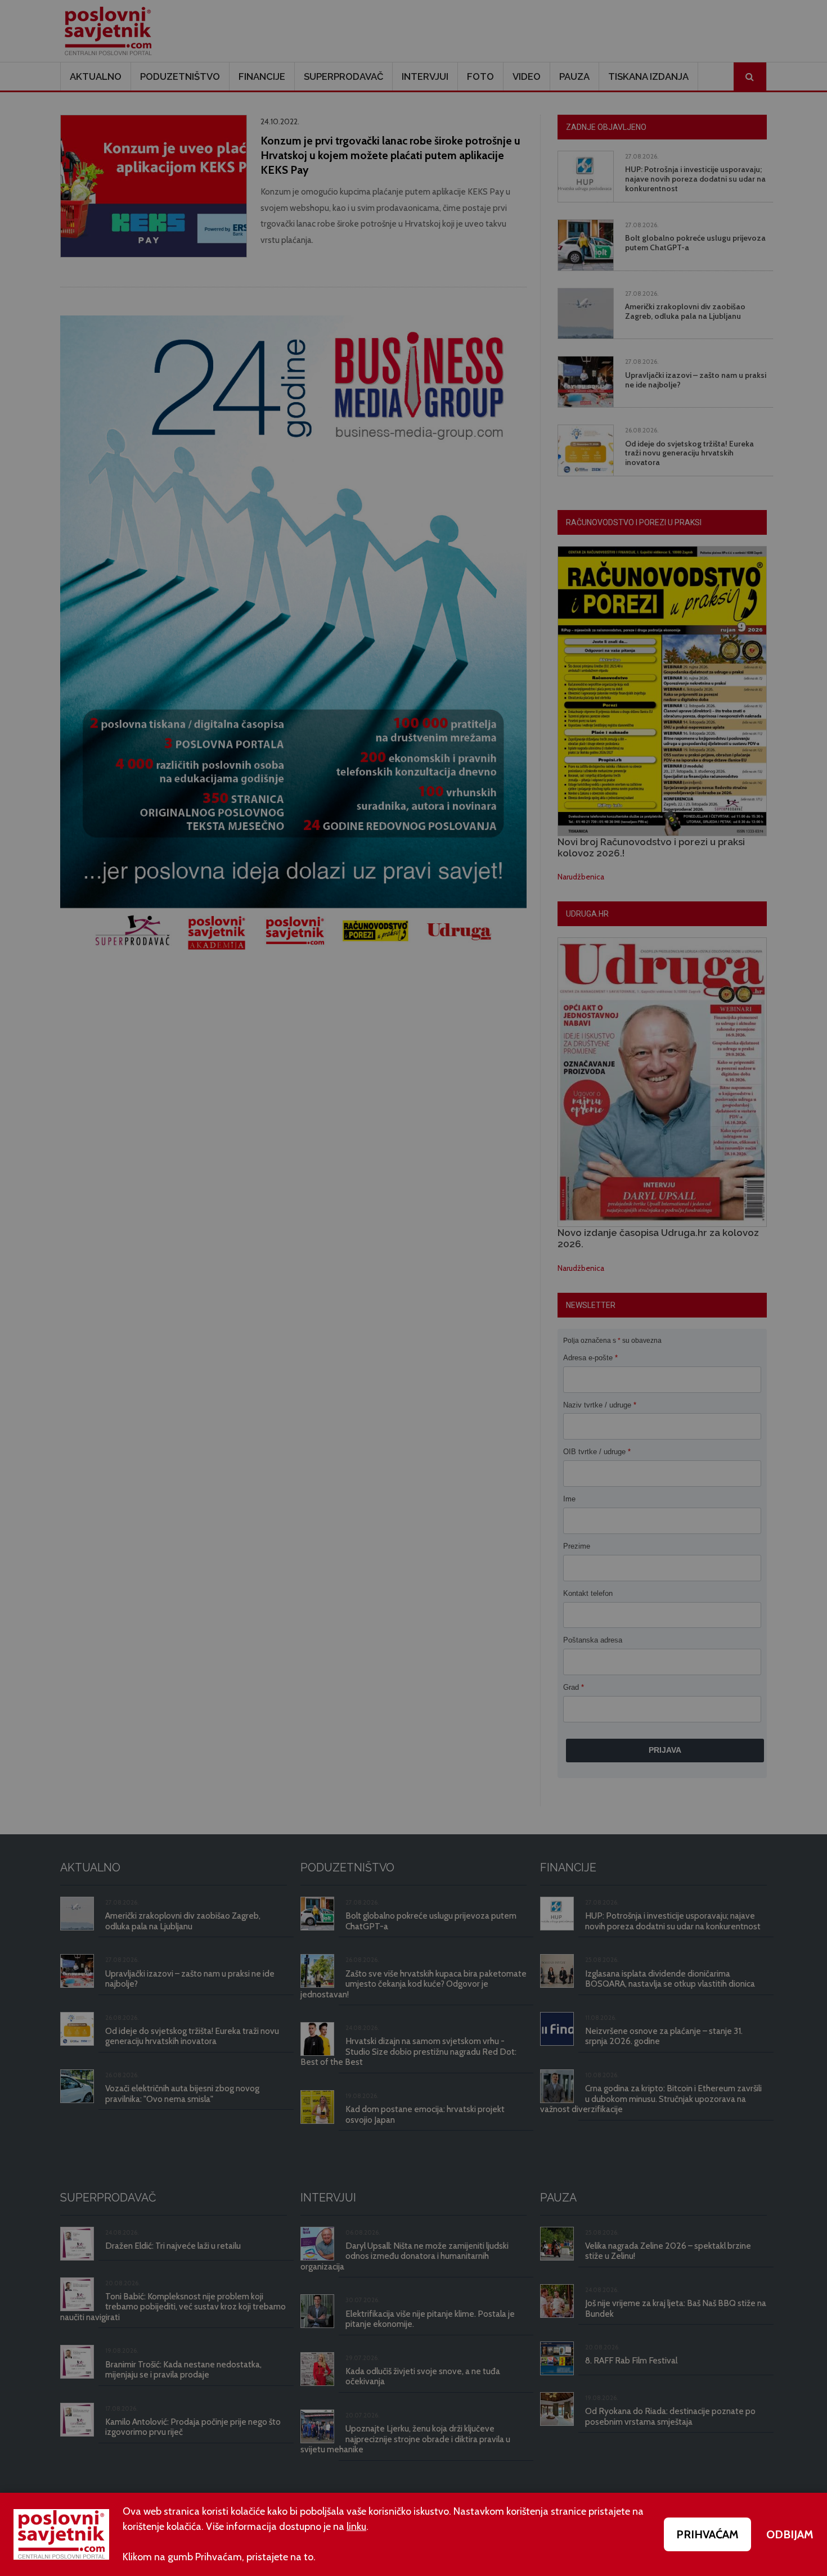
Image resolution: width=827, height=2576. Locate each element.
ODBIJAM (790, 2534)
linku (356, 2527)
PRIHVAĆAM (707, 2534)
